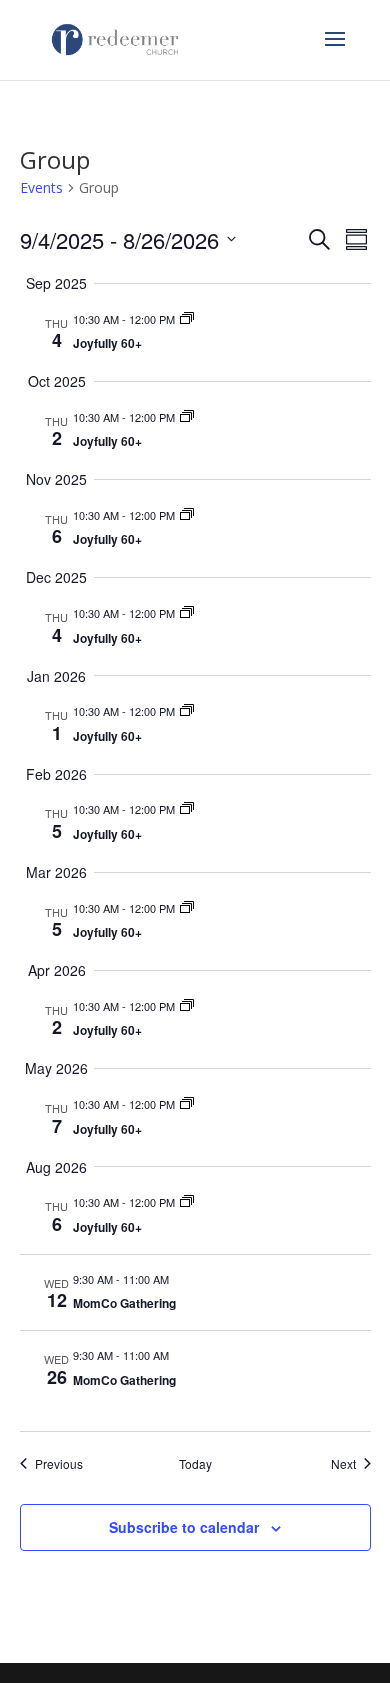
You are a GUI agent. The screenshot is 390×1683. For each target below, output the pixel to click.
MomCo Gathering (124, 1303)
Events (41, 187)
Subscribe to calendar (184, 1527)
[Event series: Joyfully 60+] (187, 319)
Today (195, 1464)
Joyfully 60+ (107, 343)
